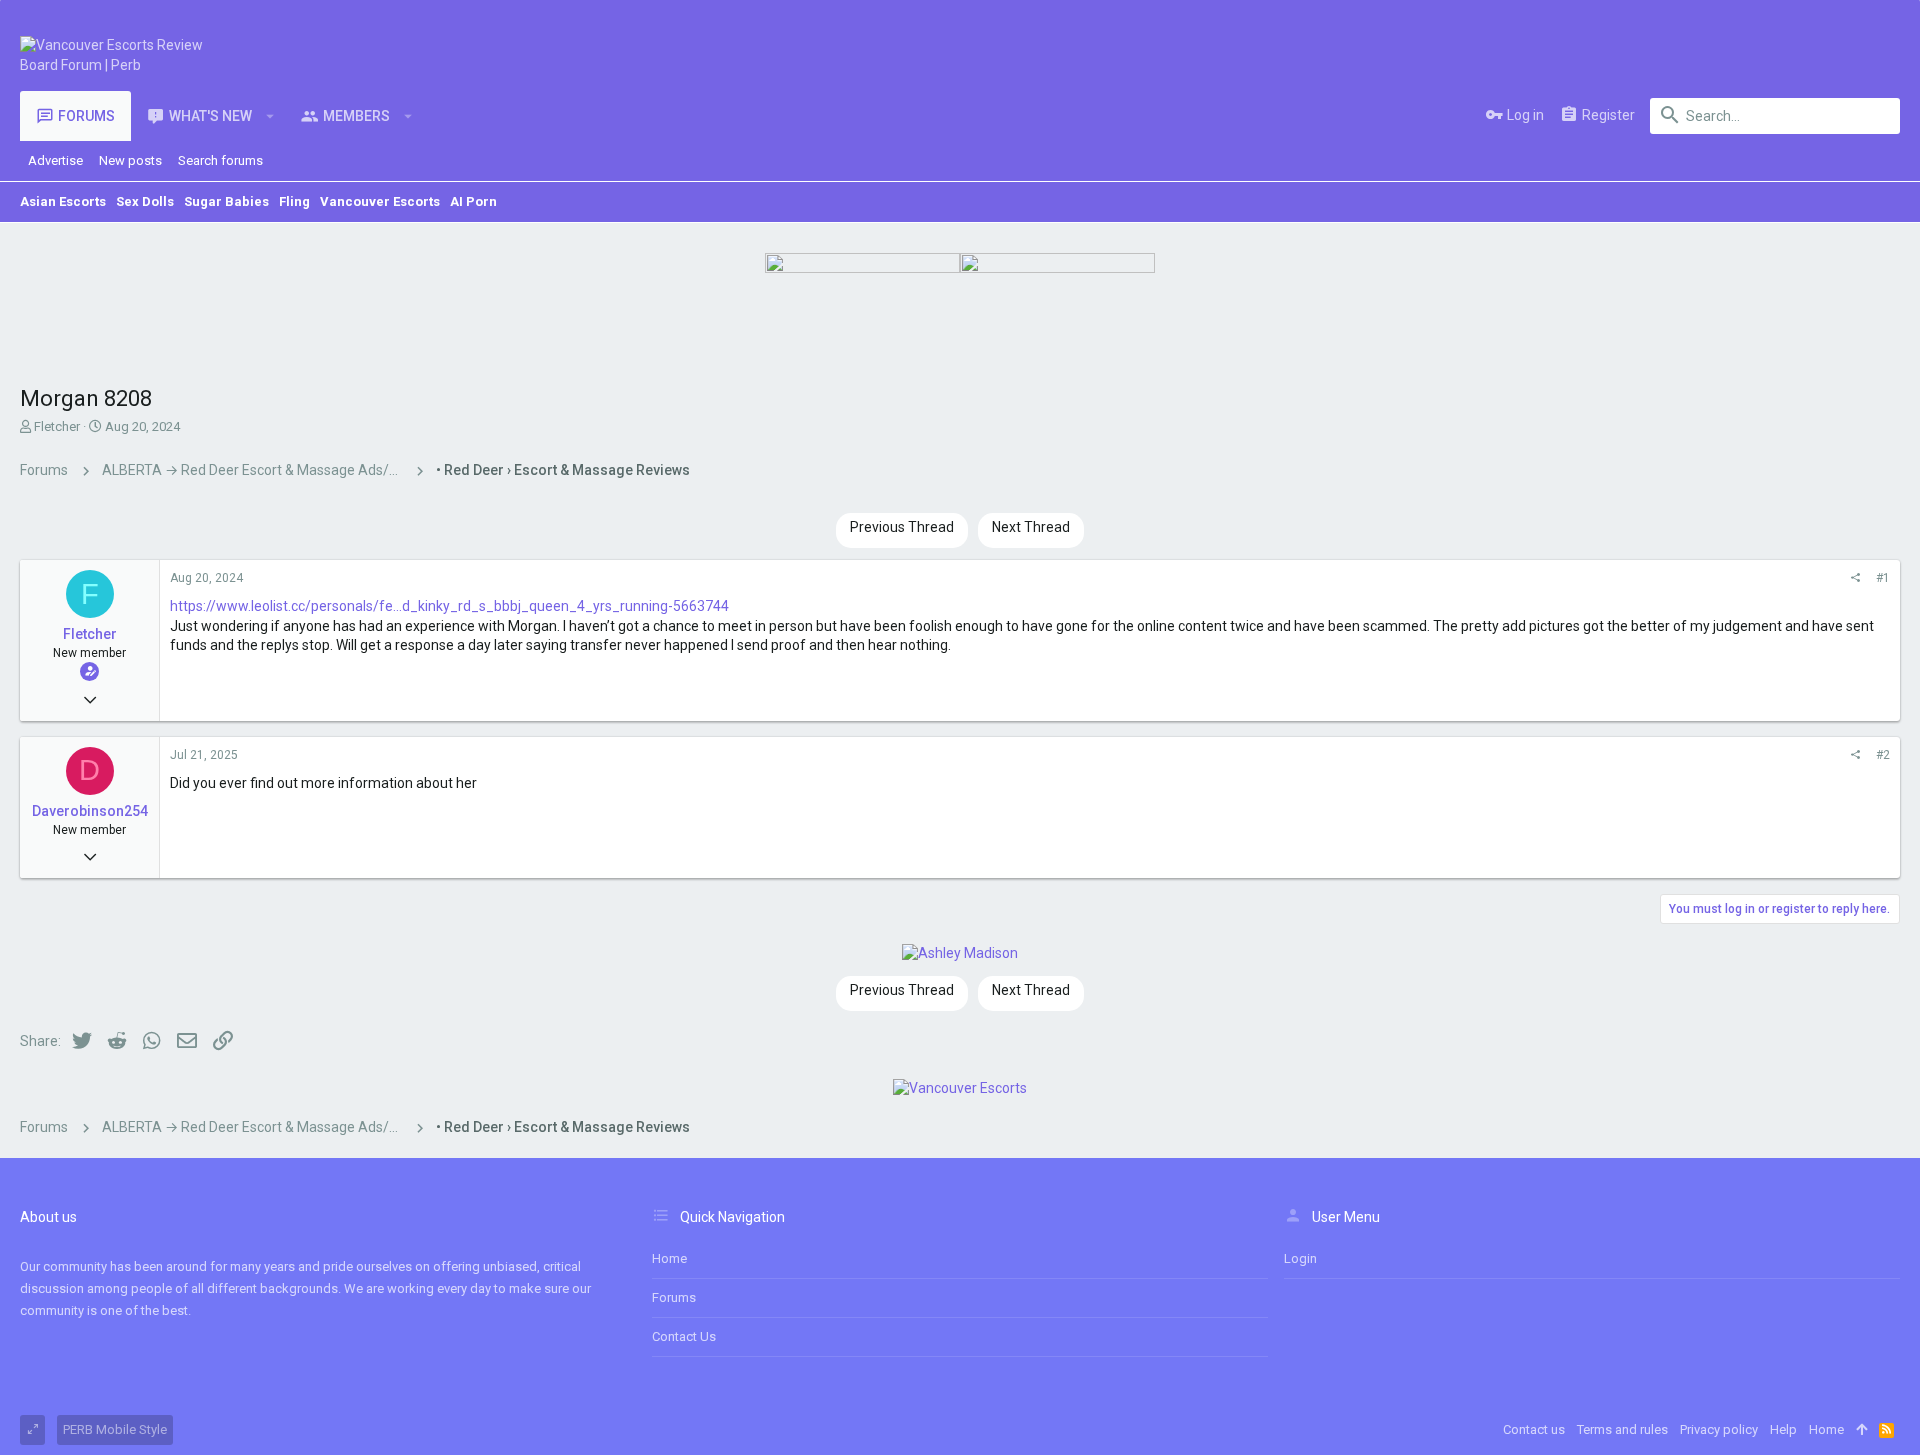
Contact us (684, 1336)
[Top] (1861, 1430)
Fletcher (57, 426)
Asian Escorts (63, 201)
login (1300, 1258)
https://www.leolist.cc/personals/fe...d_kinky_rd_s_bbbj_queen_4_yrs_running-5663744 (449, 606)
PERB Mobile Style (115, 1429)
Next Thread (1031, 527)
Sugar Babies (226, 201)
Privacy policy (1719, 1429)
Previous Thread (902, 527)
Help (1783, 1429)
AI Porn (473, 201)
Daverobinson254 (90, 811)
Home (669, 1258)
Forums (674, 1297)
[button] (270, 116)
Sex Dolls (145, 201)
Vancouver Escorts (380, 201)
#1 (1883, 578)
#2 (1883, 755)
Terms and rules (1622, 1429)
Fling (294, 201)
